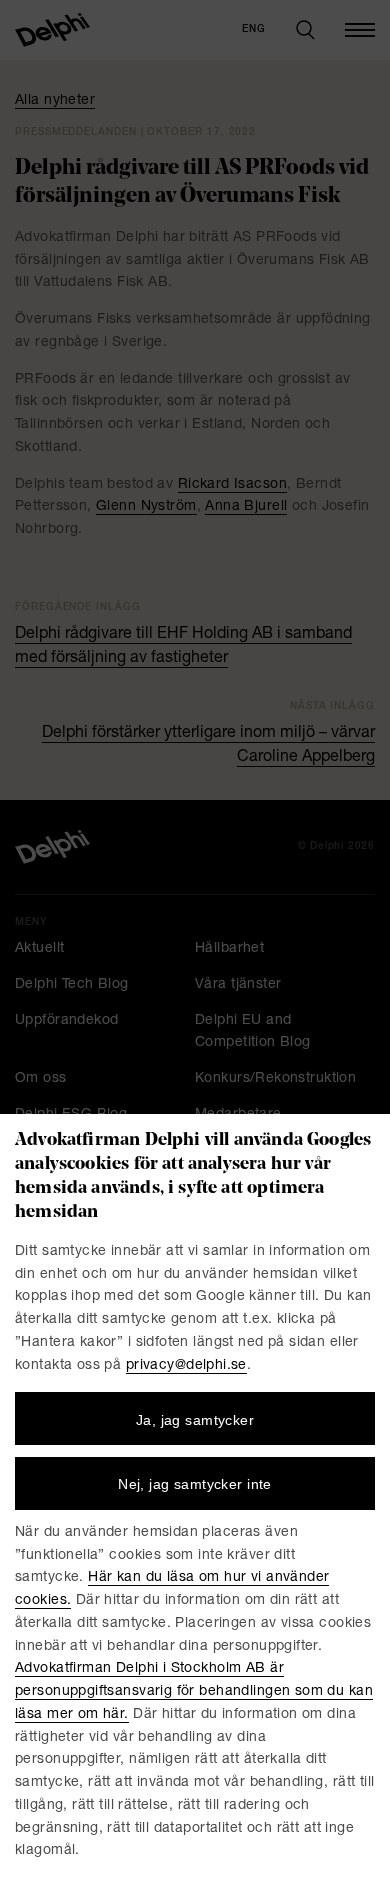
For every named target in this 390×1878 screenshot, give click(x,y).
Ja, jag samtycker (195, 1420)
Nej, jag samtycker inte (195, 1484)
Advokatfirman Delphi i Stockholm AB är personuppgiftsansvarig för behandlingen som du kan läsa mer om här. (194, 1692)
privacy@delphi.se (186, 1366)
